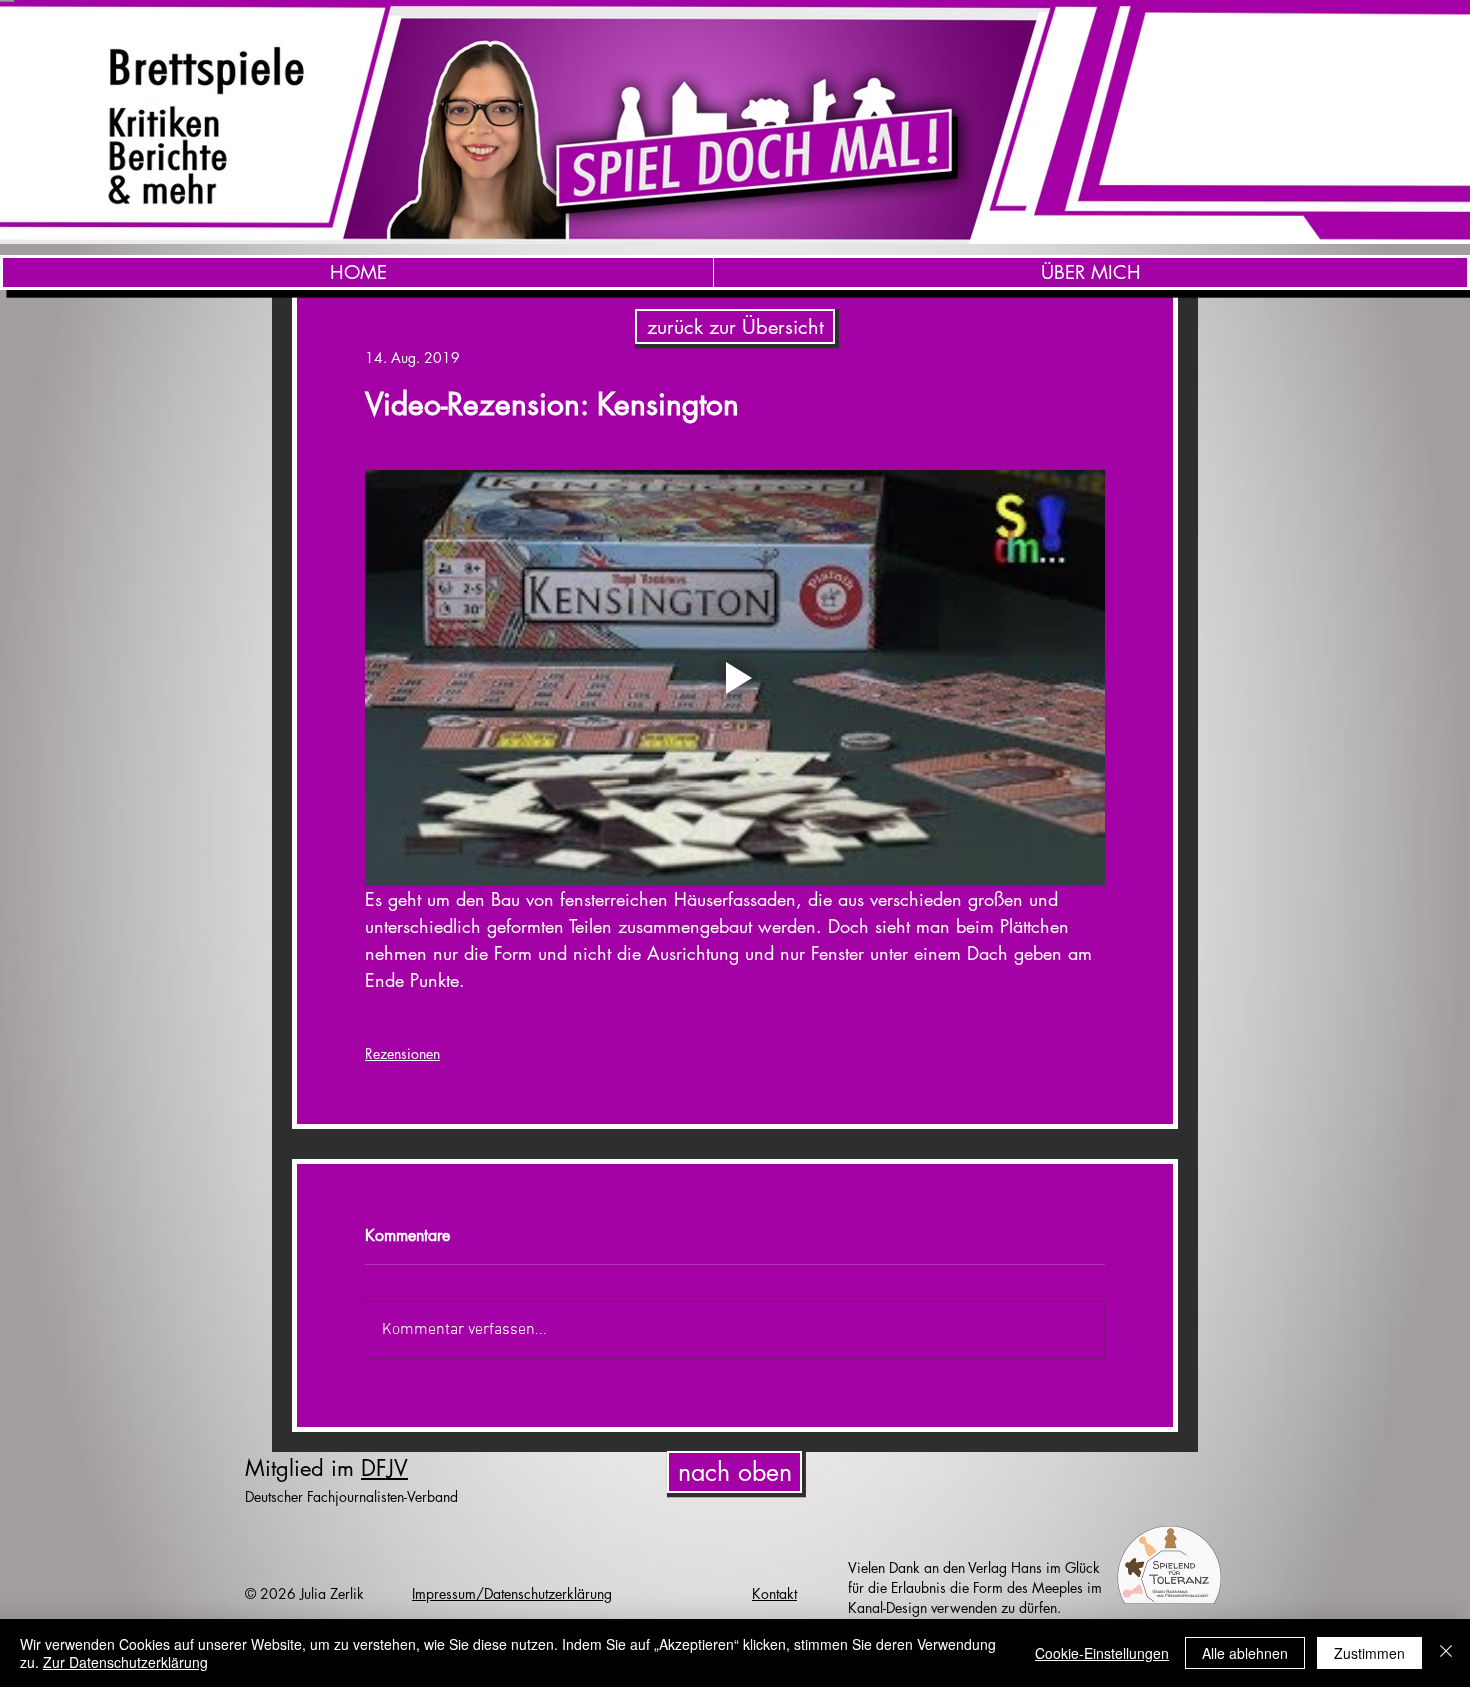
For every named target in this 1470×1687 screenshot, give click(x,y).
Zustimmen (1369, 1653)
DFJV (384, 1468)
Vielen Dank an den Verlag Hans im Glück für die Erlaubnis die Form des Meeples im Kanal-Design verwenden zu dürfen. (975, 1587)
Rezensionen (402, 1053)
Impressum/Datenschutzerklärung (512, 1593)
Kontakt (774, 1593)
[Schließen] (1446, 1653)
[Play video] (735, 678)
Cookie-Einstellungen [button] (1102, 1653)
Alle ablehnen (1245, 1653)
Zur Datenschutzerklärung (125, 1662)
